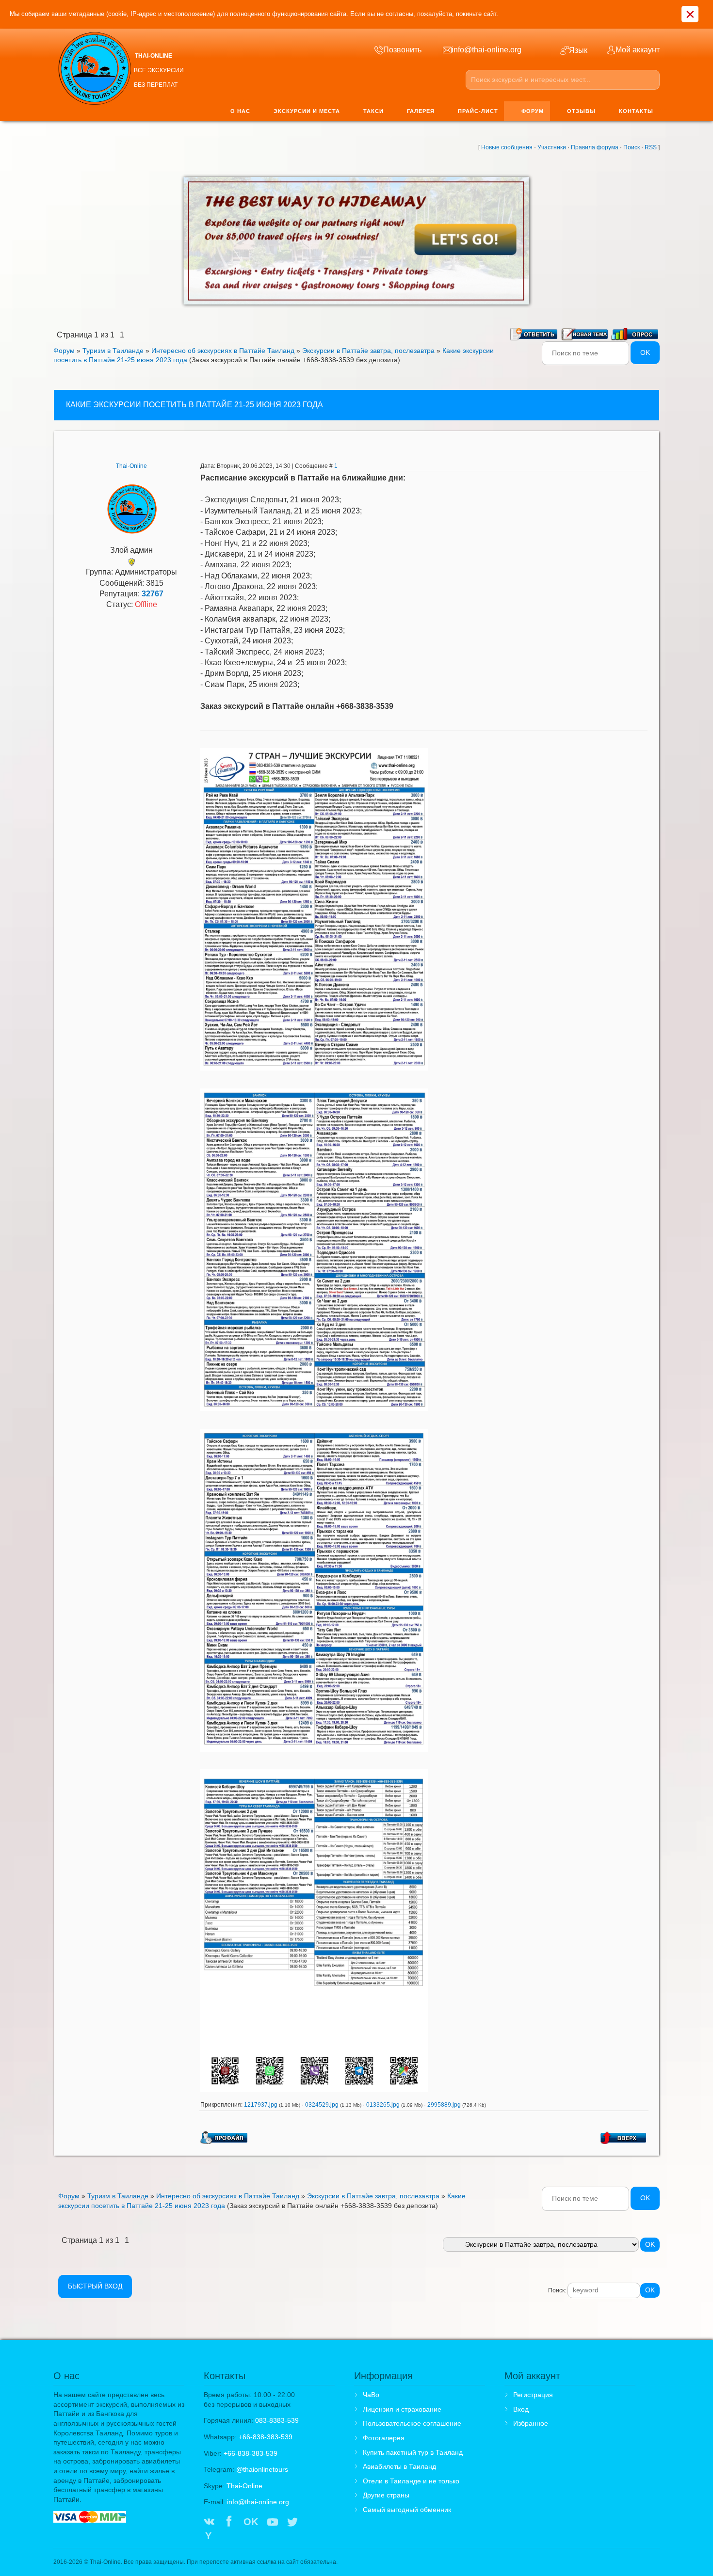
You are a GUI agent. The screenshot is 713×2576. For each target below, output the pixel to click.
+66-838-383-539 (266, 2437)
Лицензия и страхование (402, 2409)
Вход (521, 2409)
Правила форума (595, 147)
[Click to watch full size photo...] (314, 909)
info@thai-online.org (258, 2502)
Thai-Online (131, 466)
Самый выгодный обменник (407, 2510)
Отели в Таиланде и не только (411, 2481)
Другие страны (386, 2495)
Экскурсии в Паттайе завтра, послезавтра (368, 351)
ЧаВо (371, 2395)
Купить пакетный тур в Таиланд (413, 2452)
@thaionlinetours (262, 2469)
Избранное (531, 2423)
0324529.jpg (322, 2105)
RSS (651, 147)
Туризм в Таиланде (113, 351)
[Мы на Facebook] (229, 2523)
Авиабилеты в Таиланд (399, 2466)
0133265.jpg (383, 2105)
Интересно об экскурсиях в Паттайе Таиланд (223, 351)
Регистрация (533, 2395)
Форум (64, 351)
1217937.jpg (261, 2105)
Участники (552, 147)
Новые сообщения (507, 147)
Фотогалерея (384, 2438)
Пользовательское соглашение (412, 2423)
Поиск (632, 147)
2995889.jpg (444, 2105)
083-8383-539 (277, 2420)
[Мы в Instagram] (313, 2523)
